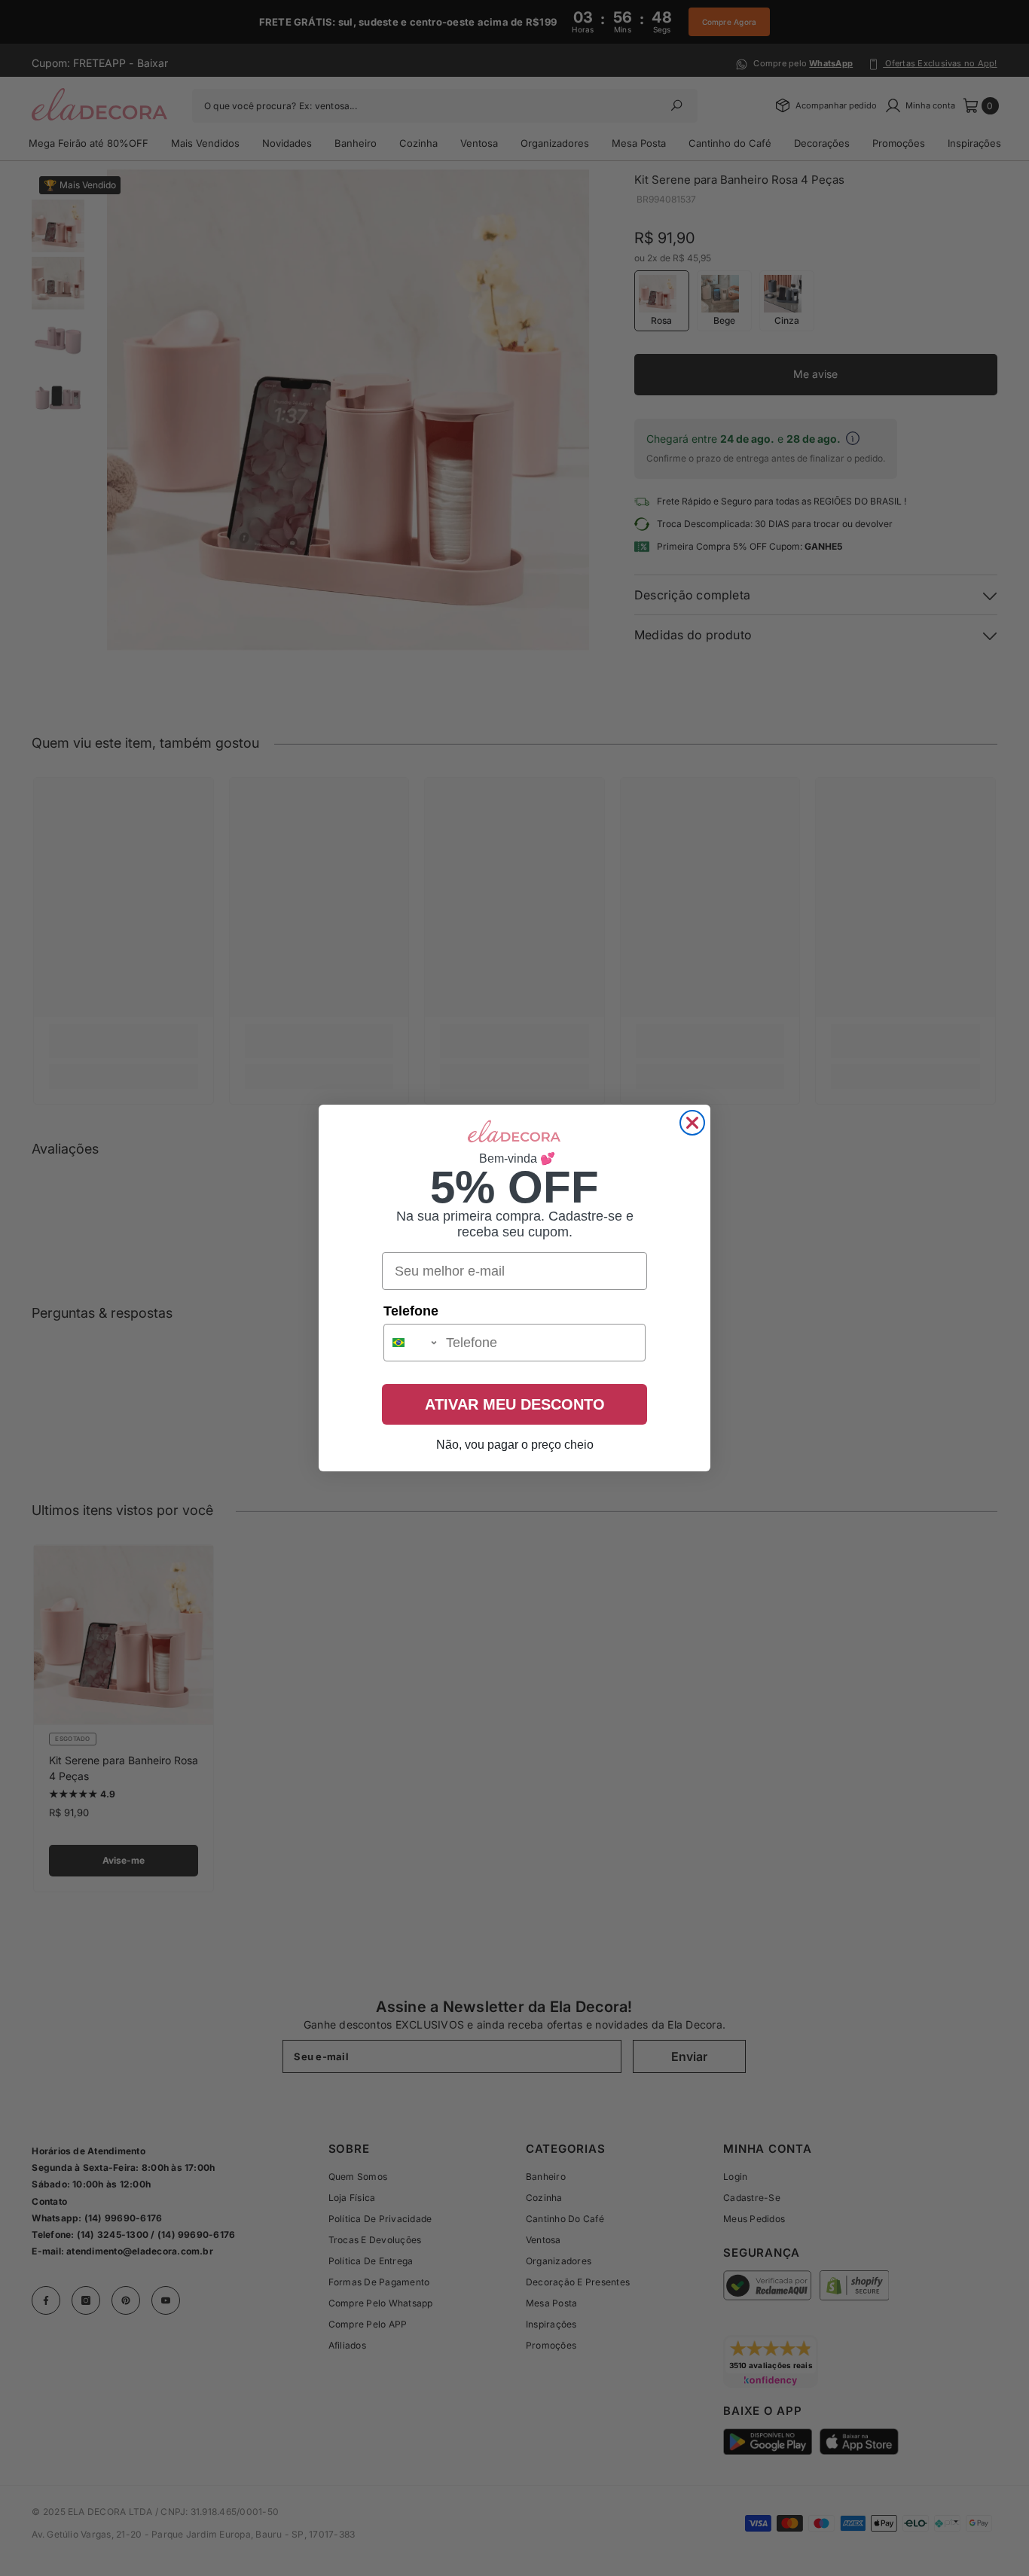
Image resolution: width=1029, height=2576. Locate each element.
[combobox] (411, 1343)
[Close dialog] (692, 1123)
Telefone (411, 1311)
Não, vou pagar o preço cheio (515, 1445)
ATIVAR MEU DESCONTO (515, 1404)
